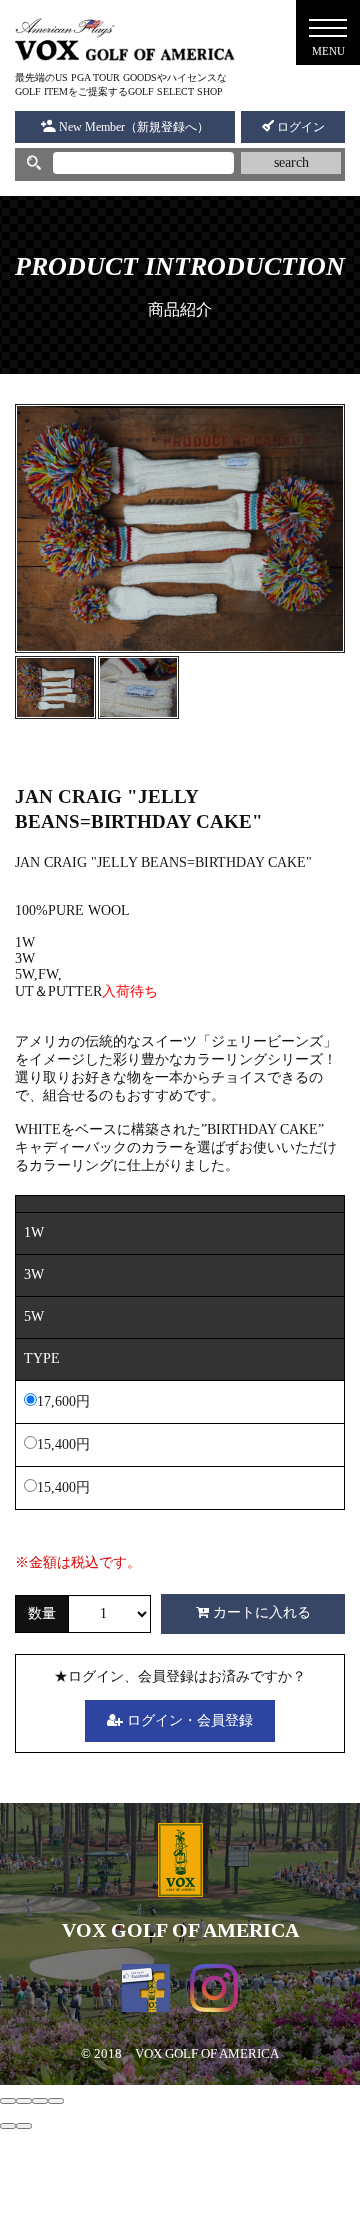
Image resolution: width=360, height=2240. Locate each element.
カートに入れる (260, 1612)
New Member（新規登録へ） (132, 127)
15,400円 (63, 1444)
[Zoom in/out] (56, 2101)
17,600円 (63, 1401)
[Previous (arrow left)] (8, 2126)
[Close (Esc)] (8, 2101)
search (291, 162)
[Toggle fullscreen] (40, 2101)
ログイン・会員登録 (188, 1720)
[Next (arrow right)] (24, 2126)
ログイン (299, 127)
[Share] (24, 2101)
